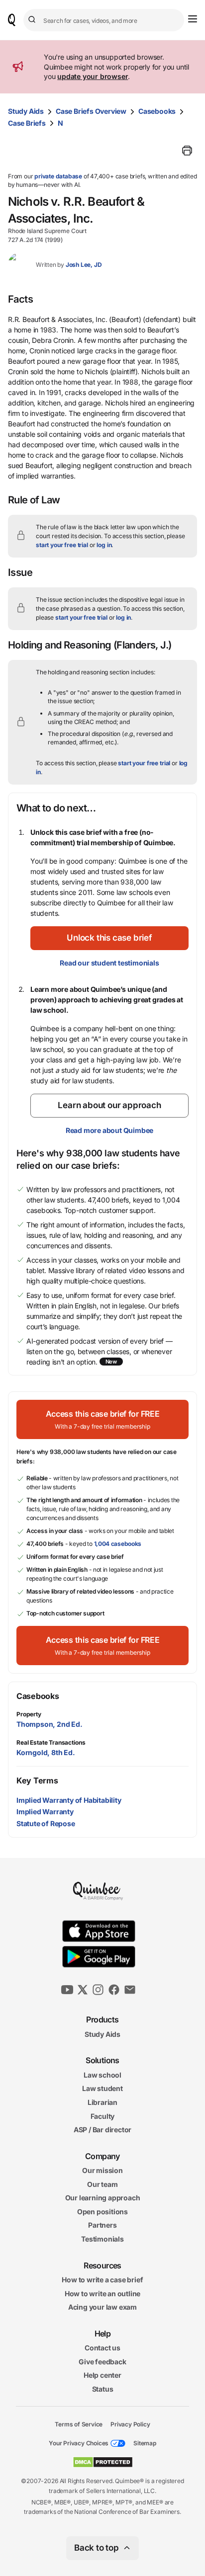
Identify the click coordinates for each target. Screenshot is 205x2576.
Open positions (102, 2212)
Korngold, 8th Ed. (46, 1752)
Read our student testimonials (109, 963)
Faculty (103, 2116)
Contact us (102, 2348)
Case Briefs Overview (91, 111)
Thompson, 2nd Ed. (50, 1724)
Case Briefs (27, 123)
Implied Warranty (45, 1811)
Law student (102, 2088)
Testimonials (102, 2239)
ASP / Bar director (102, 2130)
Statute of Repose (46, 1823)
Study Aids (26, 111)
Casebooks (157, 111)
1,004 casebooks (118, 1544)
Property (29, 1714)
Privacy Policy (130, 2424)
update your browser (93, 76)
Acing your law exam (102, 2307)
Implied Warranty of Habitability (69, 1800)
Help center (102, 2375)
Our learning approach (103, 2198)
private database (58, 176)
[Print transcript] (187, 151)
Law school (102, 2075)
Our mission (102, 2170)
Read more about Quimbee (109, 1130)
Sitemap (145, 2443)
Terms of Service (79, 2424)
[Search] (33, 20)
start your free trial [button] (62, 545)
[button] (109, 938)
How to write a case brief (102, 2280)
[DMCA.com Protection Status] (103, 2462)
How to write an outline (102, 2294)
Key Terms (37, 1780)
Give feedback (102, 2362)
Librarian (102, 2102)
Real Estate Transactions (51, 1742)
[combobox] (104, 20)
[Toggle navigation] (193, 19)
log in (104, 545)
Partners (102, 2225)
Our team (102, 2184)
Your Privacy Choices (79, 2443)
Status (103, 2389)
